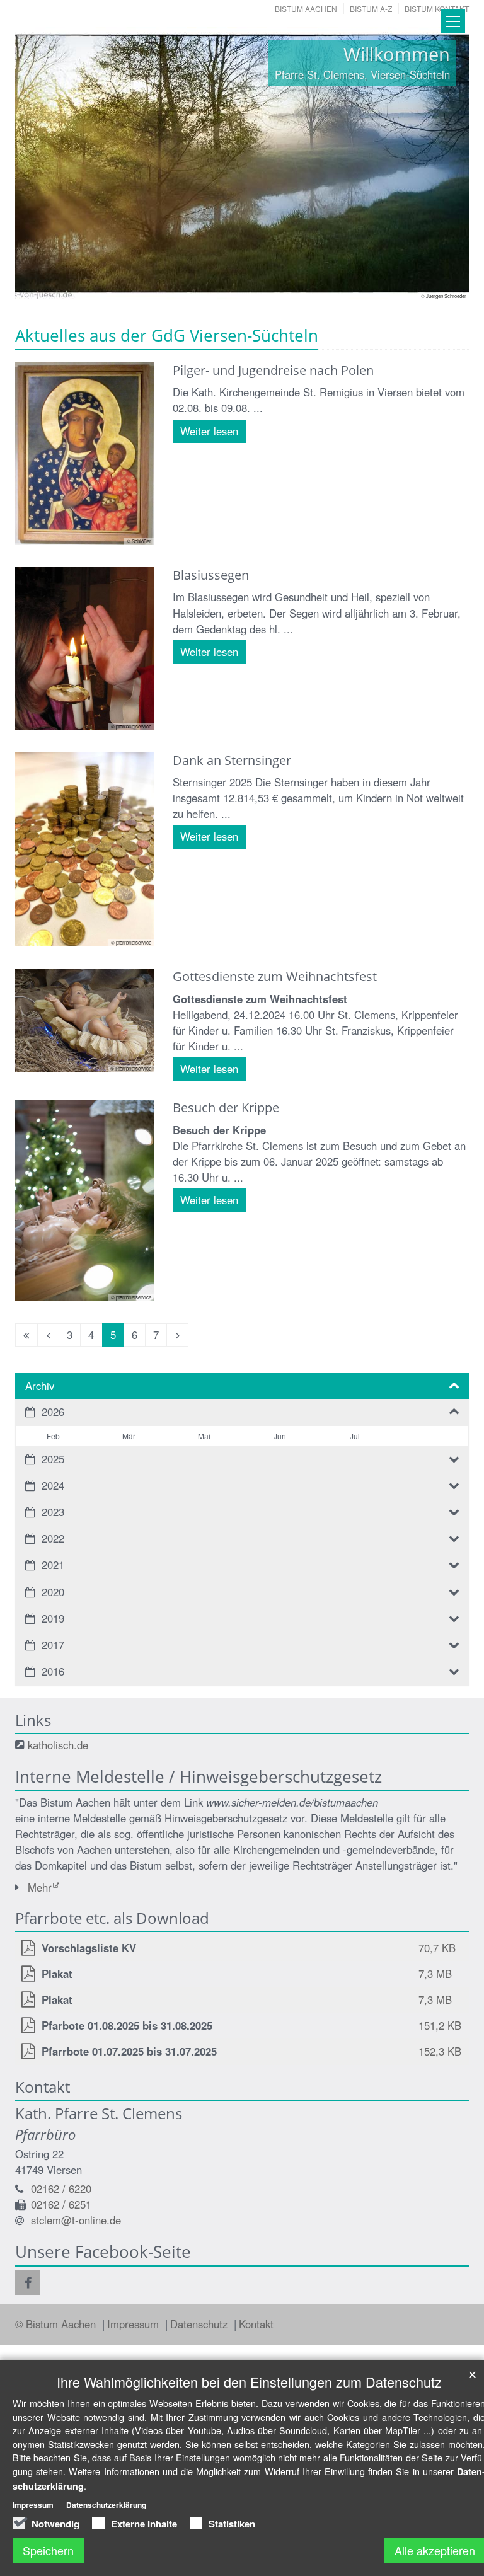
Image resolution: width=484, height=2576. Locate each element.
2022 (53, 1538)
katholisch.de (58, 1745)
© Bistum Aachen (57, 2324)
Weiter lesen (209, 431)
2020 (53, 1592)
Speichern (48, 2550)
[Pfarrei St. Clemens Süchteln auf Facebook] (28, 2282)
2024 (53, 1485)
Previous (47, 164)
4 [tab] (251, 287)
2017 (53, 1645)
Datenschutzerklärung (106, 2505)
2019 (53, 1618)
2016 (53, 1671)
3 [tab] (233, 287)
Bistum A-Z (371, 9)
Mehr (40, 1887)
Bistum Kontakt (437, 9)
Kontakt (256, 2324)
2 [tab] (214, 287)
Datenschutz (200, 2324)
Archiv (40, 1386)
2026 (53, 1412)
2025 (53, 1459)
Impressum (135, 2324)
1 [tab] (195, 287)
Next (437, 164)
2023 (53, 1512)
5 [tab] (270, 287)
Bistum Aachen (306, 9)
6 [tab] (289, 287)
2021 (53, 1565)
